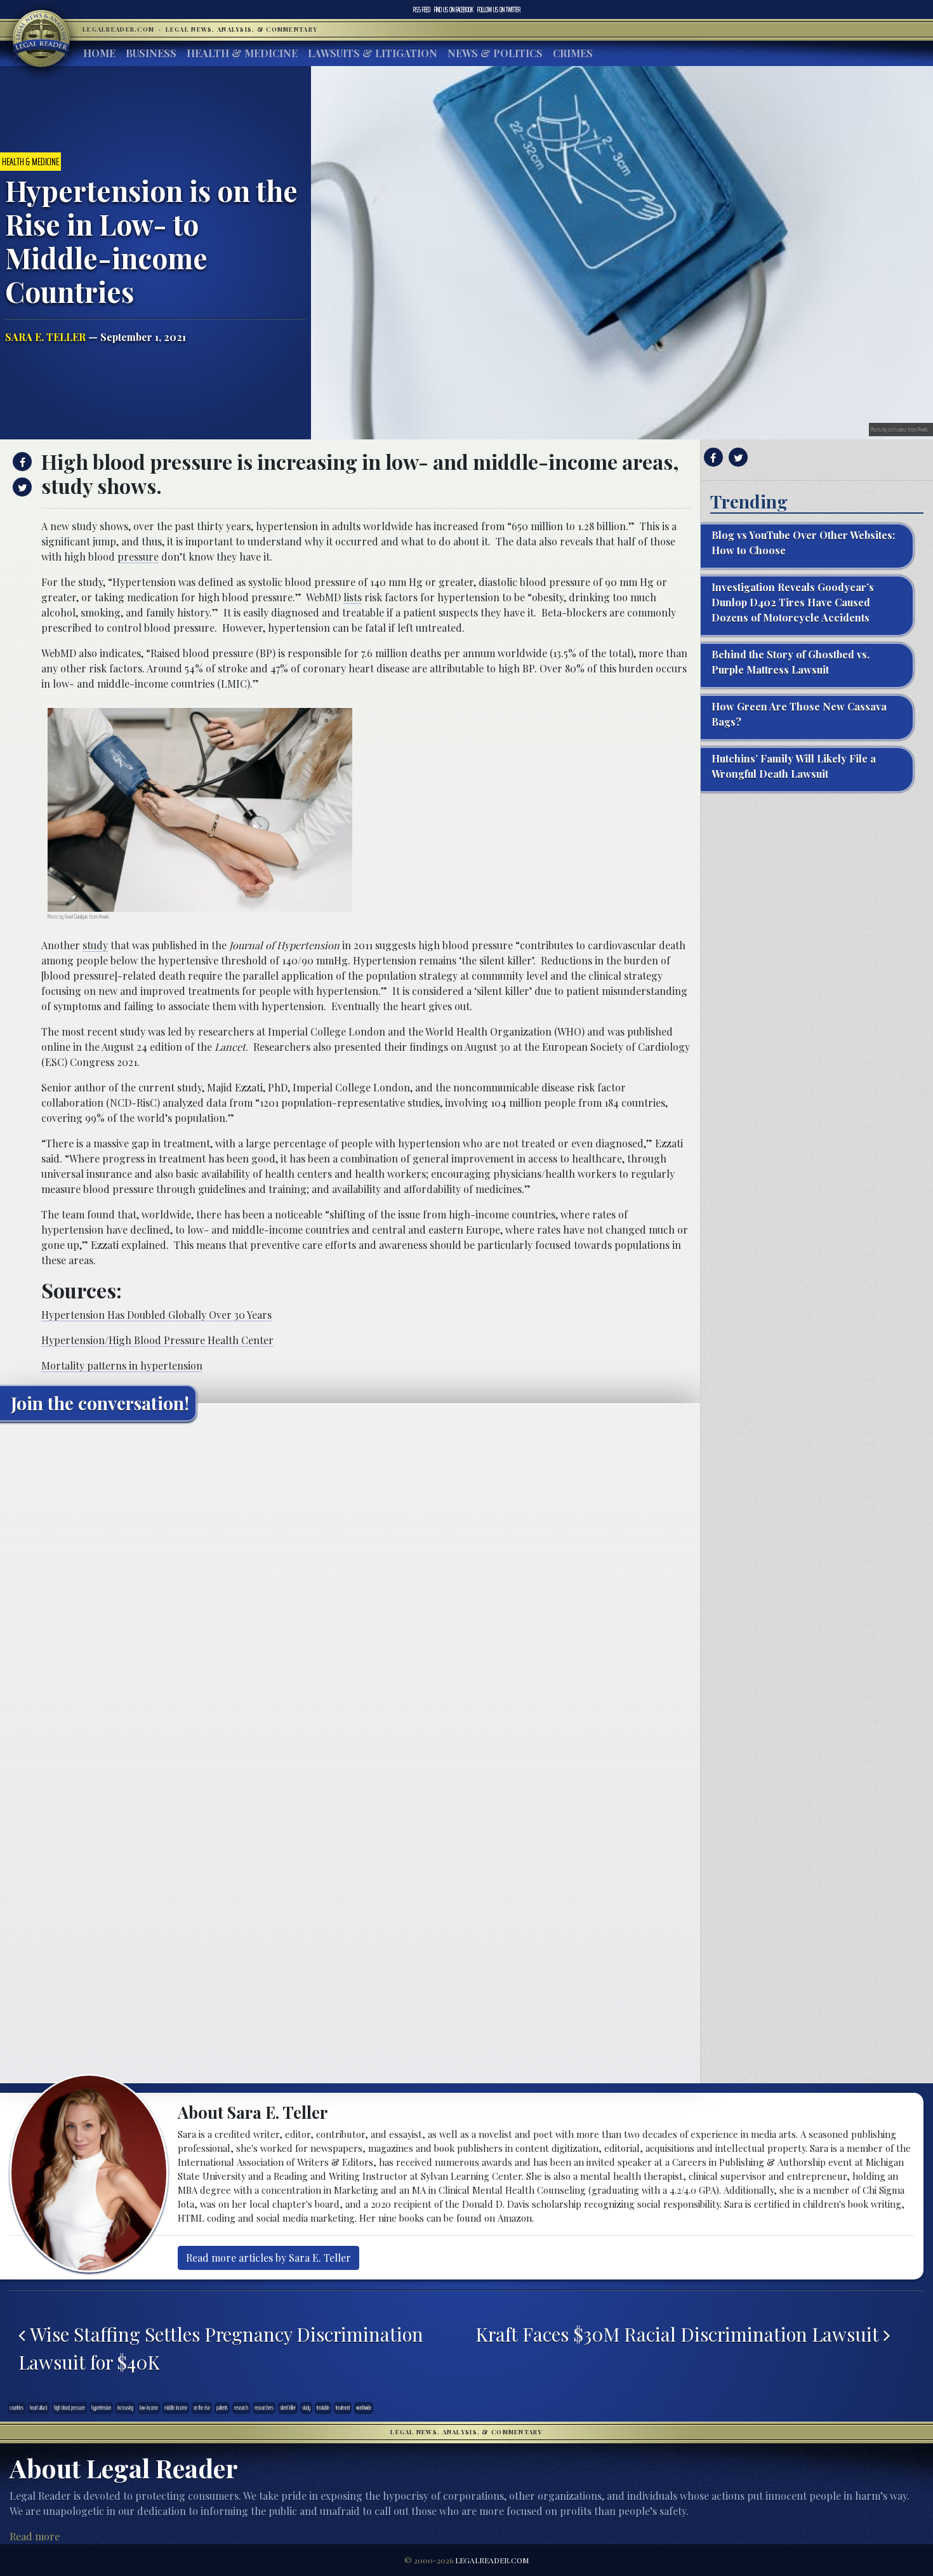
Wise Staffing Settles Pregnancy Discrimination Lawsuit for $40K (221, 2348)
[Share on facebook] (21, 462)
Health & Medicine (242, 53)
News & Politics (495, 53)
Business (151, 53)
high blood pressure (69, 2408)
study (95, 945)
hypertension (101, 2408)
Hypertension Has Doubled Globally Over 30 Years (156, 1315)
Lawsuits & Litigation (373, 53)
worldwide (364, 2408)
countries (17, 2408)
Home (99, 53)
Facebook (454, 10)
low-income (149, 2408)
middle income (176, 2408)
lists (353, 597)
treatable (323, 2408)
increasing (125, 2408)
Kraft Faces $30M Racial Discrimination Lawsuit (679, 2334)
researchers (264, 2408)
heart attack (39, 2408)
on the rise (202, 2408)
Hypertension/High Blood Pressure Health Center (157, 1340)
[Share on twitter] (21, 487)
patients (222, 2408)
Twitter (499, 10)
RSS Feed (422, 10)
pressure (138, 557)
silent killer (288, 2408)
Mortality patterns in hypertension (122, 1365)
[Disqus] (350, 1590)
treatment (343, 2408)
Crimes (573, 53)
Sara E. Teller (45, 337)
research (241, 2408)
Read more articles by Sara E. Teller (268, 2258)
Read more (35, 2536)
